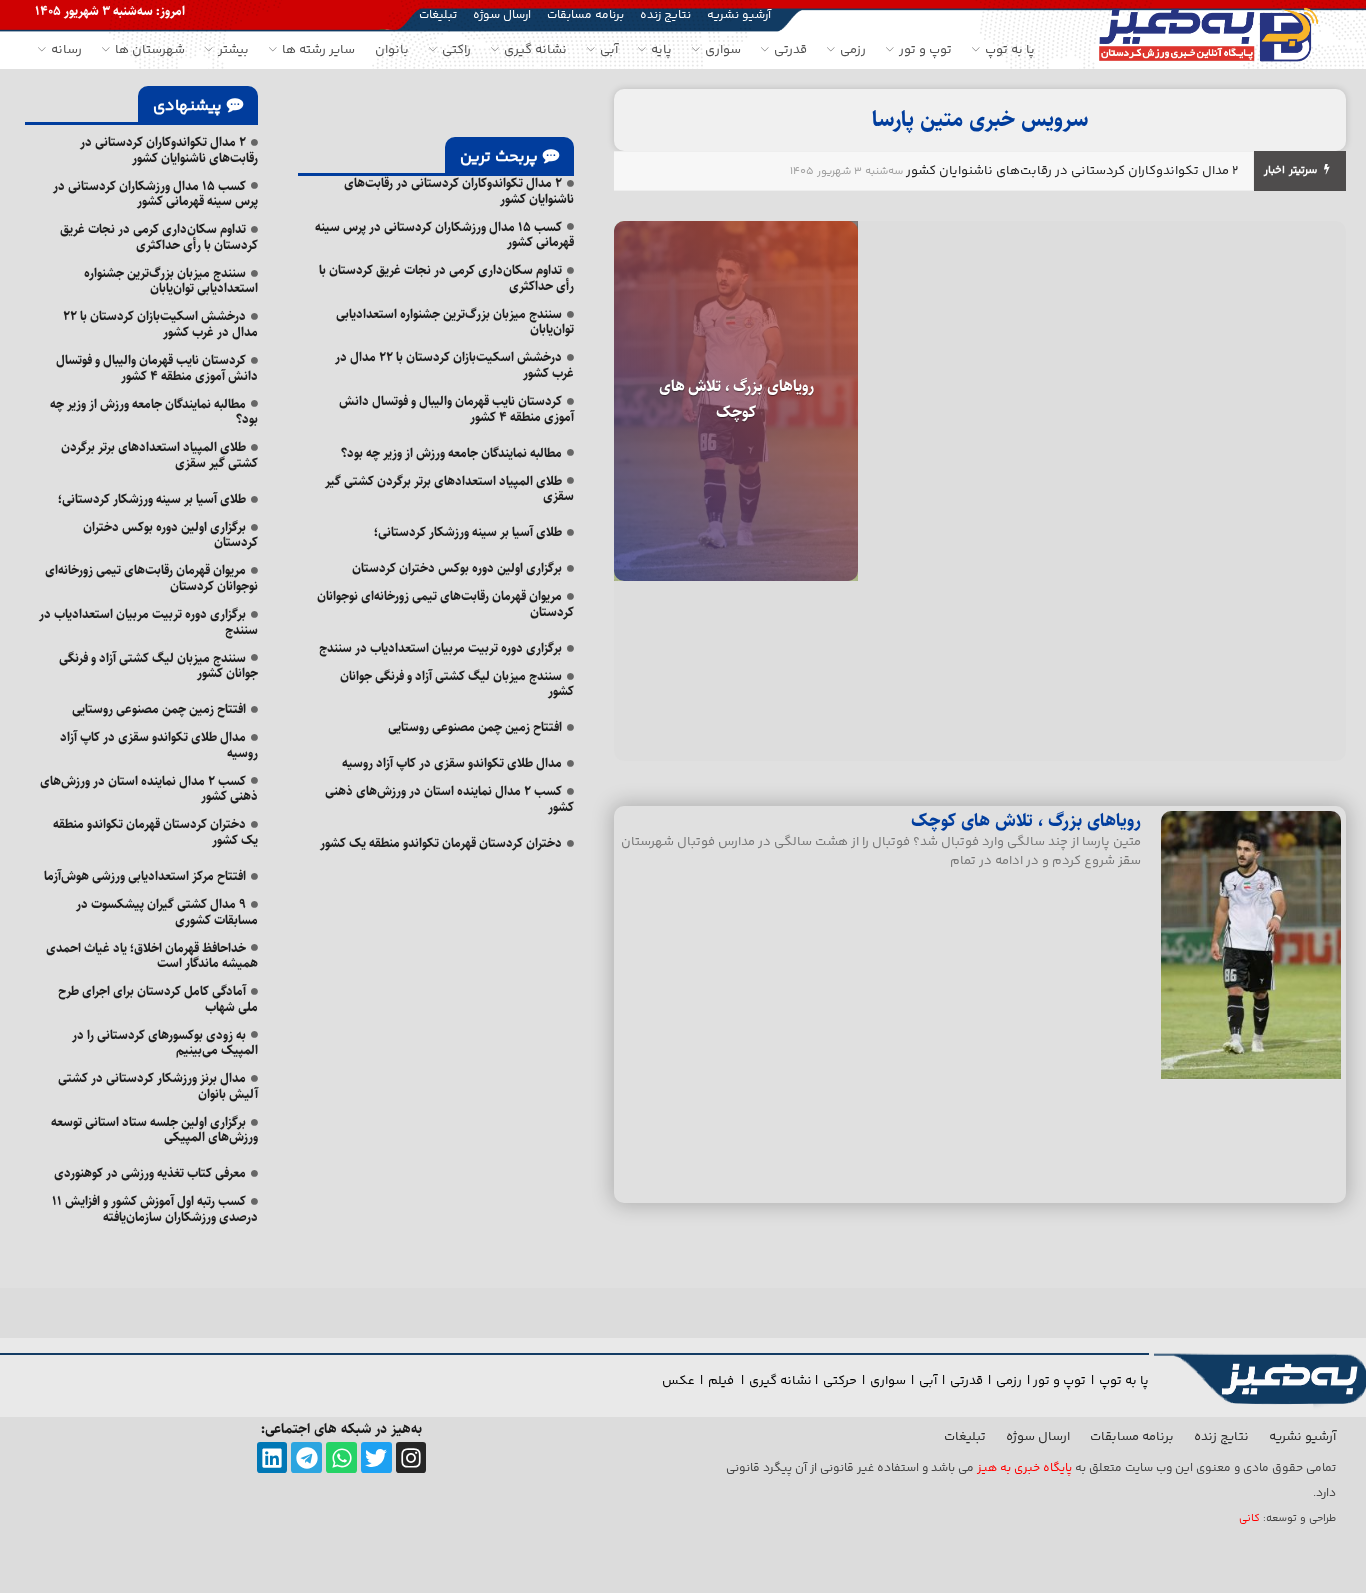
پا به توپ (1124, 1381)
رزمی (1009, 1381)
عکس (678, 1381)
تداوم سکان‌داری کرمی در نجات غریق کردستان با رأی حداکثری (446, 278)
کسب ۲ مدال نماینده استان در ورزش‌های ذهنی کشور (449, 799)
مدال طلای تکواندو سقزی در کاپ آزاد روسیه (452, 763)
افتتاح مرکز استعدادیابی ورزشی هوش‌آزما (145, 876)
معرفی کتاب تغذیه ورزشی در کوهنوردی (150, 1173)
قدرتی (966, 1381)
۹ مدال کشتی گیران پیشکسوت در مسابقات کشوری (167, 912)
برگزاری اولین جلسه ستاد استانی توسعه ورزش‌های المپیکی (154, 1130)
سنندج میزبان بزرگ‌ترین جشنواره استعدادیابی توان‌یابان (455, 322)
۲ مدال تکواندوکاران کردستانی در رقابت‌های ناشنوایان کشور (1072, 171)
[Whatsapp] (341, 1457)
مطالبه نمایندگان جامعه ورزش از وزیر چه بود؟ (451, 453)
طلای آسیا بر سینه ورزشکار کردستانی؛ (468, 532)
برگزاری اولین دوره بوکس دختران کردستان (457, 568)
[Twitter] (376, 1457)
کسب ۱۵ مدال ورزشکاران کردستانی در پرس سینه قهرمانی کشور (444, 235)
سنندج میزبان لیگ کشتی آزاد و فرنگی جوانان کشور (457, 684)
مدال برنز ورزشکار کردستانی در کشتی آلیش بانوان (158, 1086)
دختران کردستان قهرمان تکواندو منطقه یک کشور (441, 843)
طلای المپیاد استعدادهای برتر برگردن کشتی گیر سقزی (449, 489)
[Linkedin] (272, 1457)
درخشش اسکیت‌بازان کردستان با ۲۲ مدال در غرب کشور (454, 365)
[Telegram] (306, 1457)
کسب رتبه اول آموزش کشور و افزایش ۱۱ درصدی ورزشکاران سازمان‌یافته (155, 1209)
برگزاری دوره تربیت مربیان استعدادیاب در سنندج (440, 648)
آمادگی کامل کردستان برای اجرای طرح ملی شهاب (158, 999)
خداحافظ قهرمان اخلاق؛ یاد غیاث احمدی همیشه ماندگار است (152, 956)
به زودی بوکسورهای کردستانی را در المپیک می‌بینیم (165, 1043)
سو (897, 1381)
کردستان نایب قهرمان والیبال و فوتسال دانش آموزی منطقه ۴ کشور (456, 409)
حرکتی (840, 1381)
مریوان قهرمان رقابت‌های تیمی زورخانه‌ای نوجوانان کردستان (445, 604)
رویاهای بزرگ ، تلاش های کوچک (736, 399)
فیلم (722, 1381)
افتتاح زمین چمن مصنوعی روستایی (475, 727)
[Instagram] (411, 1457)
